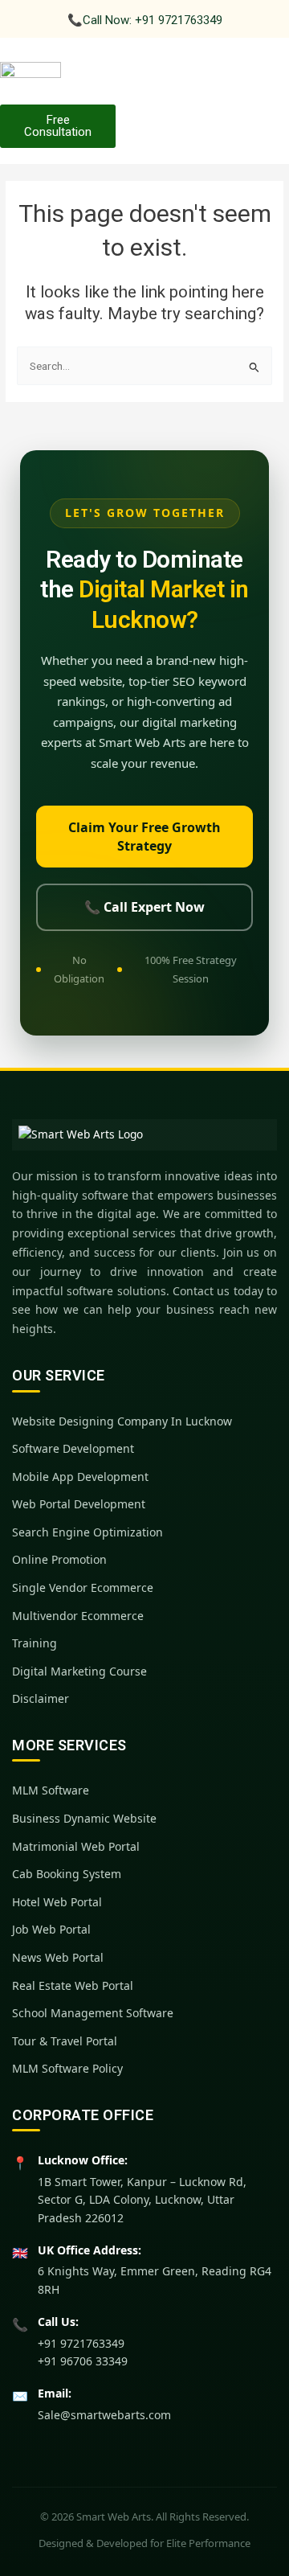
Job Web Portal (51, 1929)
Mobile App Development (80, 1477)
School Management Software (93, 2013)
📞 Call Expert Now (144, 907)
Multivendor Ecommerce (78, 1616)
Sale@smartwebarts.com (104, 2415)
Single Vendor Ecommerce (83, 1587)
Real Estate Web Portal (73, 1985)
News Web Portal (58, 1957)
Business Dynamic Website (84, 1818)
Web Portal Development (79, 1504)
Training (35, 1643)
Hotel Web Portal (57, 1902)
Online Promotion (59, 1559)
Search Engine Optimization (88, 1532)
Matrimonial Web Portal (76, 1846)
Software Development (73, 1448)
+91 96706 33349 (83, 2361)
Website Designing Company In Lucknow (122, 1421)
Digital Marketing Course (79, 1671)
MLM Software (51, 1790)
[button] (275, 77)
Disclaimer (41, 1698)
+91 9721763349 (81, 2343)
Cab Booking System (67, 1874)
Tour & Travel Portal (65, 2041)
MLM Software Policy (67, 2068)
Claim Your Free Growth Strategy (144, 837)
